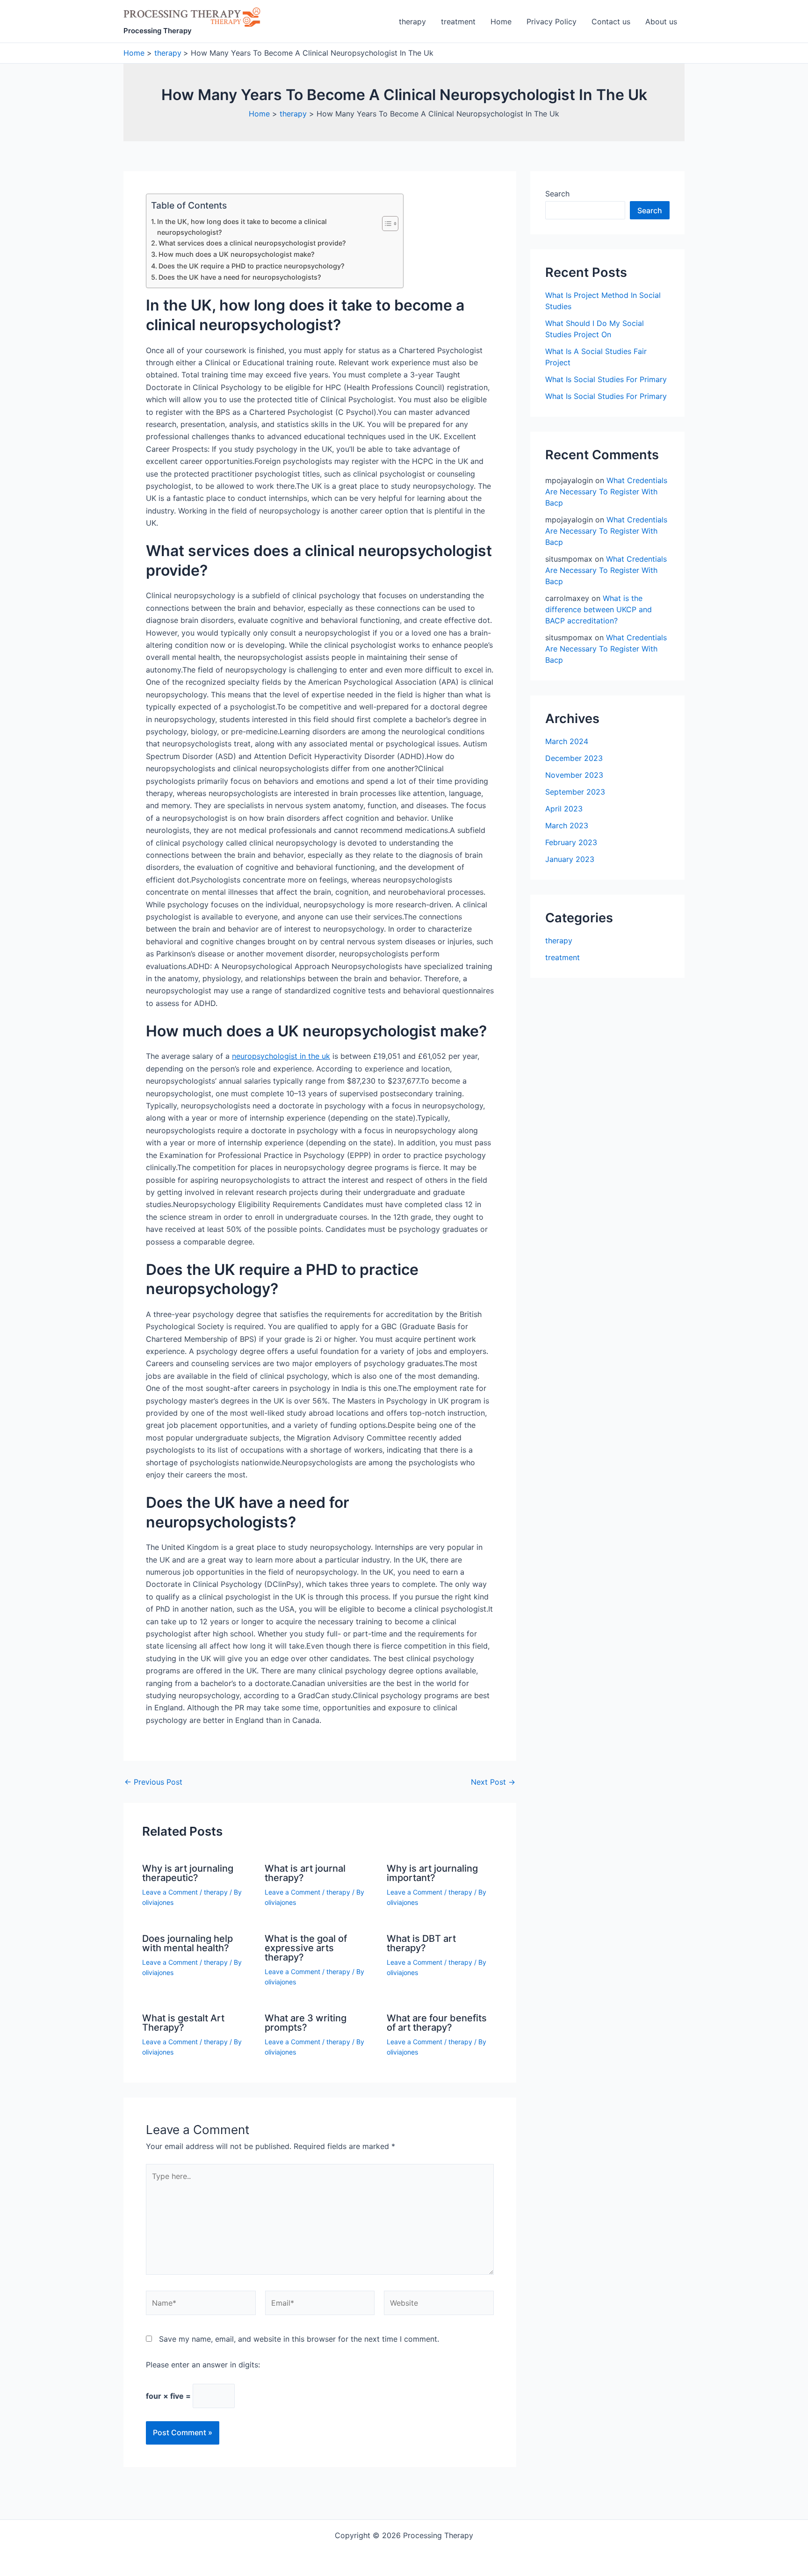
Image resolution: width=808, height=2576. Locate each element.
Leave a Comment (170, 1892)
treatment (458, 22)
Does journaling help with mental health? (188, 1943)
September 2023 (575, 792)
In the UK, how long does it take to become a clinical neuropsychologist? (242, 227)
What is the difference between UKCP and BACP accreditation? (599, 609)
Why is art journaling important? (432, 1873)
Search (557, 194)
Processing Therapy (158, 31)
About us (661, 22)
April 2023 (564, 809)
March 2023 (567, 825)
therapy (412, 22)
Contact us (611, 22)
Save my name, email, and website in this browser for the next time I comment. (299, 2339)
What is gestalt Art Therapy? (183, 2023)
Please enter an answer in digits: (203, 2365)
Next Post (493, 1782)
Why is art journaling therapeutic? (188, 1873)
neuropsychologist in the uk (281, 1056)
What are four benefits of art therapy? (437, 2023)
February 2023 (571, 842)
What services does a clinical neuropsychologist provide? (252, 243)
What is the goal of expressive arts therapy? (306, 1948)
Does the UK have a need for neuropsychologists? (240, 277)
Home (501, 22)
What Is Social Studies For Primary (606, 379)
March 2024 (567, 741)
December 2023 (574, 758)
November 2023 (574, 775)
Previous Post (153, 1782)
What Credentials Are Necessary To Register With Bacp (606, 492)
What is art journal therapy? (305, 1873)
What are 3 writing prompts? (306, 2023)
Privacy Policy (552, 22)
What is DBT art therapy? (421, 1943)
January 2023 (570, 859)
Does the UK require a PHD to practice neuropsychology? (252, 266)
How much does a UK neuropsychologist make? (237, 254)
